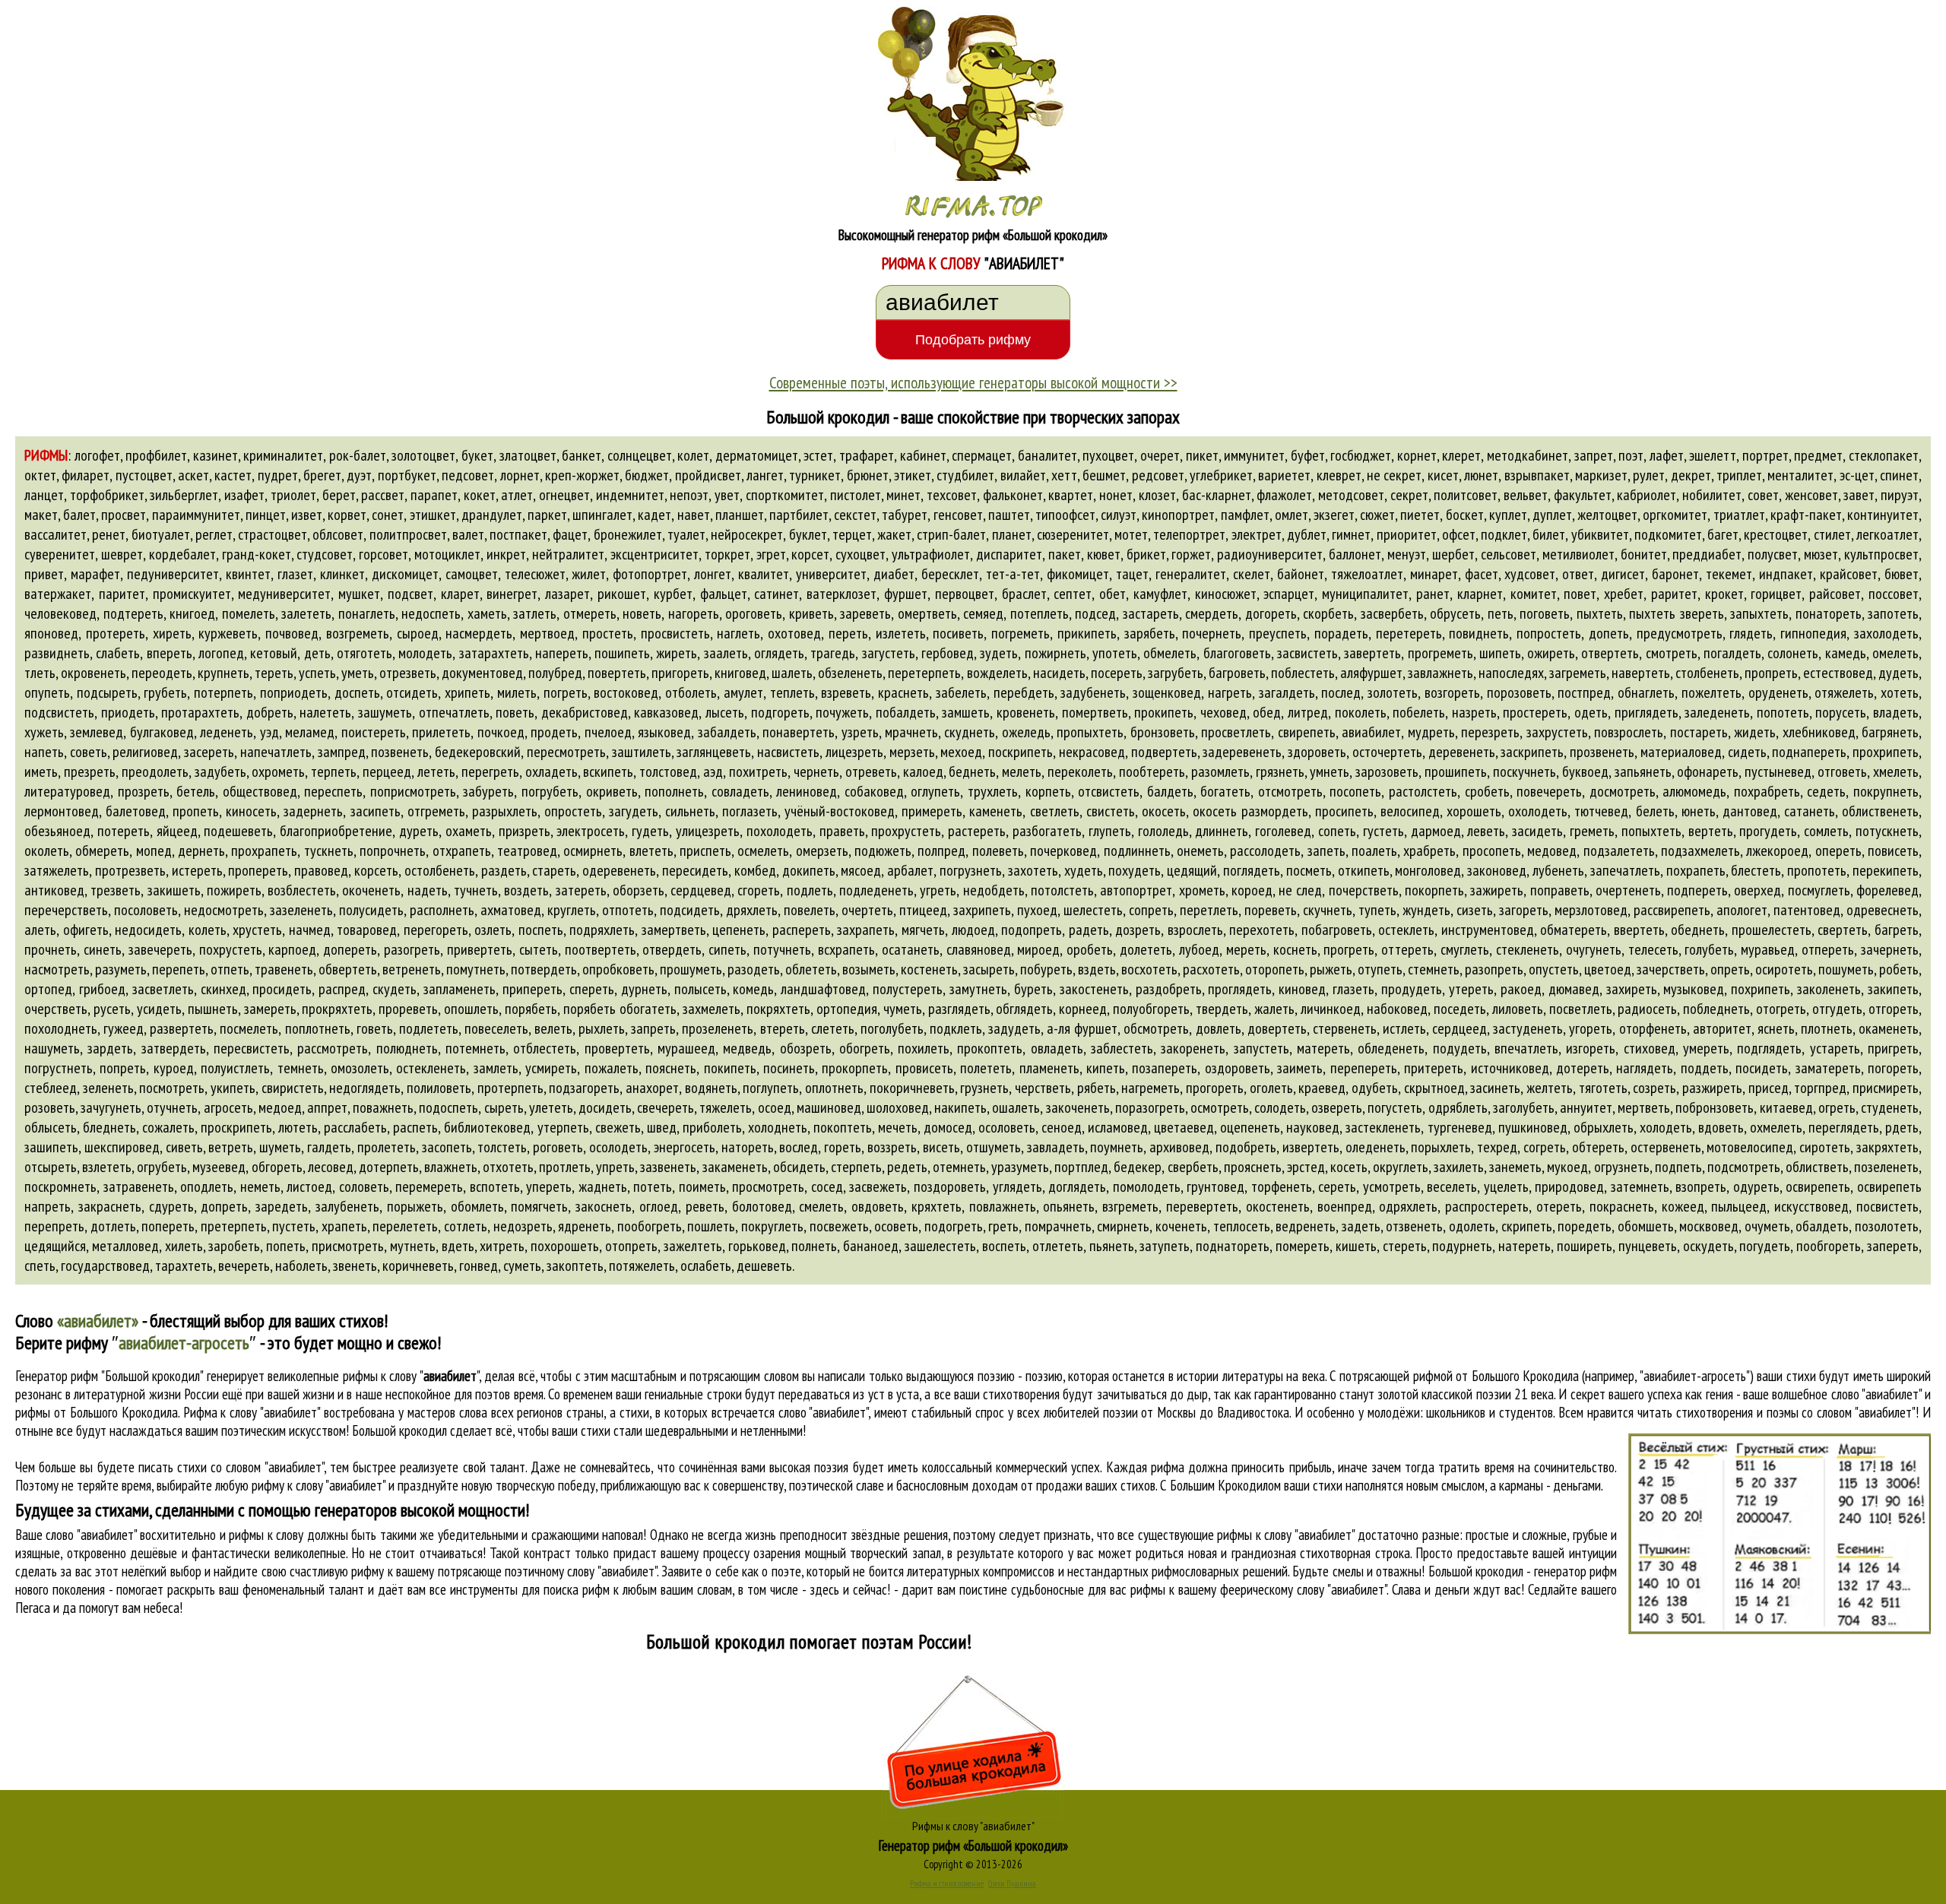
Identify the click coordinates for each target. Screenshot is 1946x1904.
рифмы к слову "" (411, 1376)
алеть (40, 930)
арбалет (910, 870)
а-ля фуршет (1082, 1028)
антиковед (54, 890)
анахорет (652, 1088)
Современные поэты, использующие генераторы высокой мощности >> (973, 382)
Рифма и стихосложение (947, 1883)
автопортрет (1136, 890)
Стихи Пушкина (1012, 1883)
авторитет (1722, 1028)
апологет (1742, 910)
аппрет (327, 1107)
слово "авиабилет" (824, 1412)
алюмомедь (1694, 791)
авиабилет (1371, 732)
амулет (743, 692)
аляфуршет (1371, 673)
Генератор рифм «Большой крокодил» (973, 1845)
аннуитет (1586, 1107)
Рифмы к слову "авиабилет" (973, 1826)
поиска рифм (577, 1589)
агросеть (228, 1107)
